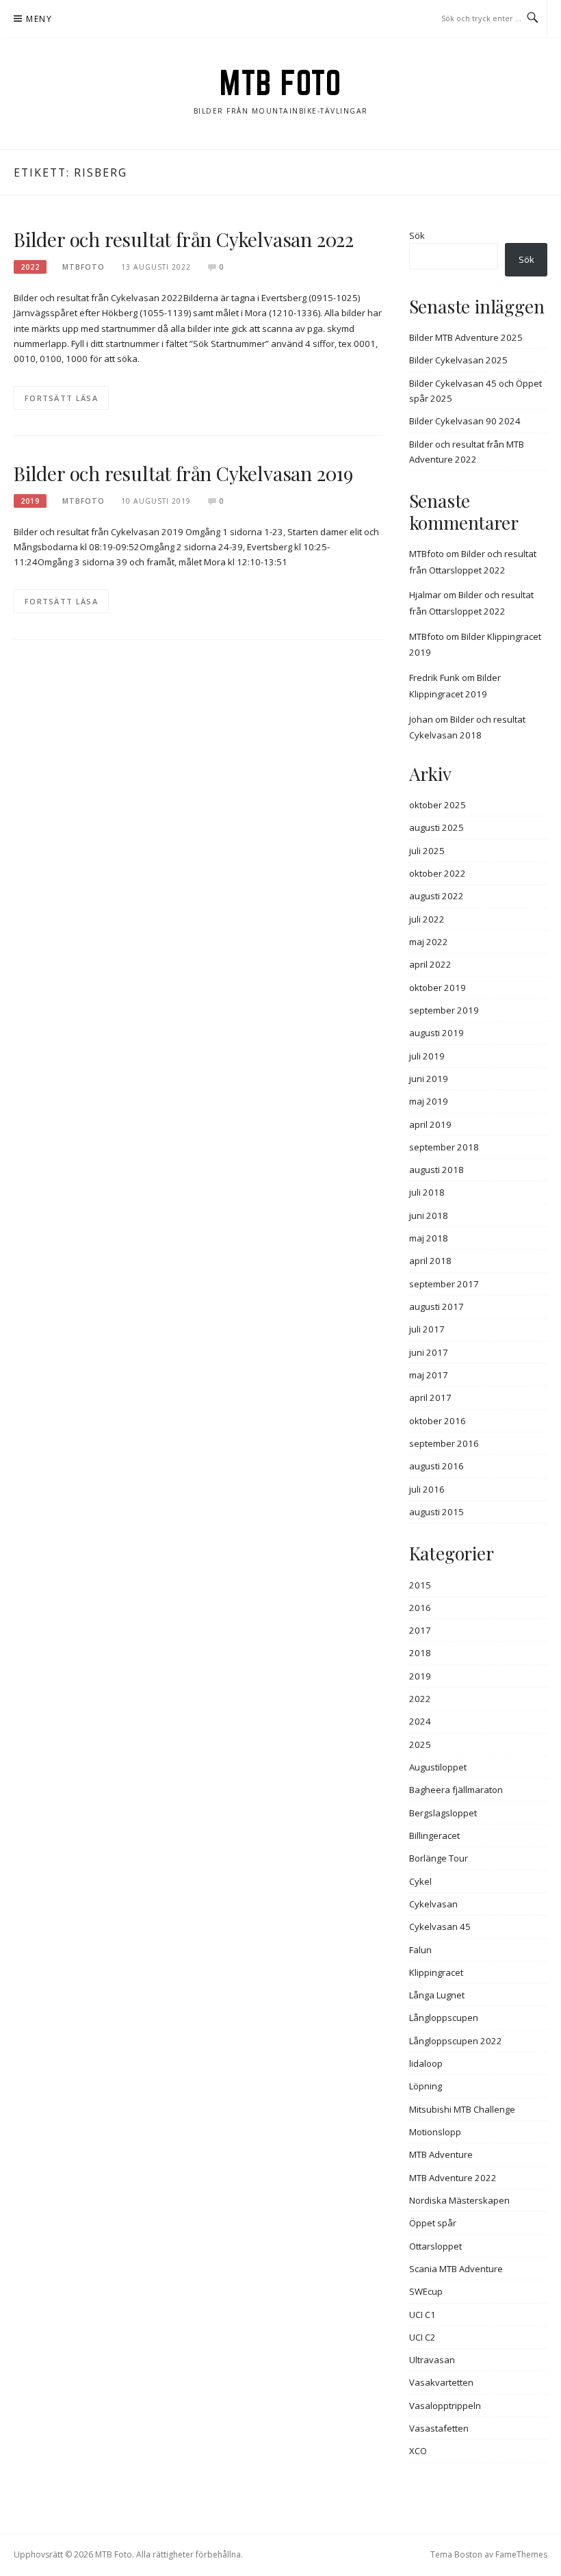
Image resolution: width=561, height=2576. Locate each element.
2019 (30, 501)
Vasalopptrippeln (445, 2406)
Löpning (426, 2086)
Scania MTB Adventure (456, 2269)
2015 (420, 1585)
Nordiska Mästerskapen (459, 2200)
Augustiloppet (438, 1767)
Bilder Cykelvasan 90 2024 (465, 421)
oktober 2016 (438, 1421)
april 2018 (430, 1261)
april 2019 (430, 1124)
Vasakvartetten (441, 2382)
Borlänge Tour (439, 1858)
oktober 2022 (438, 873)
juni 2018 (429, 1215)
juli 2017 (427, 1329)
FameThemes (521, 2554)
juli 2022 (427, 919)
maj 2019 (429, 1101)
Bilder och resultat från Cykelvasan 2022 (184, 239)
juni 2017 (429, 1352)
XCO (418, 2451)
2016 (420, 1608)
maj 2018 (429, 1238)
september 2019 (444, 1010)
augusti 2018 (436, 1170)
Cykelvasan (433, 1904)
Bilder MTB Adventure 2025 (466, 337)
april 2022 (430, 964)
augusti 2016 (436, 1466)
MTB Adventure (441, 2154)
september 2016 (444, 1443)
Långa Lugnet (437, 1995)
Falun (420, 1950)
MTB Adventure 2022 (453, 2178)
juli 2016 (427, 1489)
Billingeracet (434, 1836)
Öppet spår (433, 2223)
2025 (420, 1744)
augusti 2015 (436, 1512)
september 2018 (444, 1147)
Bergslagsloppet (443, 1813)
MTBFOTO (83, 267)
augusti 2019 (436, 1033)
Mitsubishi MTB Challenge (462, 2109)
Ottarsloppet (435, 2246)
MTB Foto (280, 83)
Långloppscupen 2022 (456, 2041)
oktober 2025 (438, 805)
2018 (420, 1653)
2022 (30, 267)
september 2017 (444, 1284)
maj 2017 (429, 1375)
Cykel (420, 1881)
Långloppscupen (444, 2018)
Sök (417, 235)
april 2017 (430, 1398)
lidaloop (426, 2063)
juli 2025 (427, 851)
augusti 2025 (436, 827)
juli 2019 (427, 1056)
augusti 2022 (436, 896)
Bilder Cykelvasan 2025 (458, 360)
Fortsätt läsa (61, 398)
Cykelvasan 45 (440, 1927)
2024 (420, 1721)
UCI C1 (422, 2315)
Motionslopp (435, 2132)
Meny (39, 19)
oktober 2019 (438, 988)
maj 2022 (429, 942)
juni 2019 (429, 1079)
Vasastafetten (439, 2428)
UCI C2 (422, 2337)
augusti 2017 (436, 1306)
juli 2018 (427, 1192)
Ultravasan (432, 2360)
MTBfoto (427, 554)
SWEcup (426, 2291)
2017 (420, 1630)
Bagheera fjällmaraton (456, 1790)
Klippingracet (436, 1972)
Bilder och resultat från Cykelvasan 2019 (183, 473)
